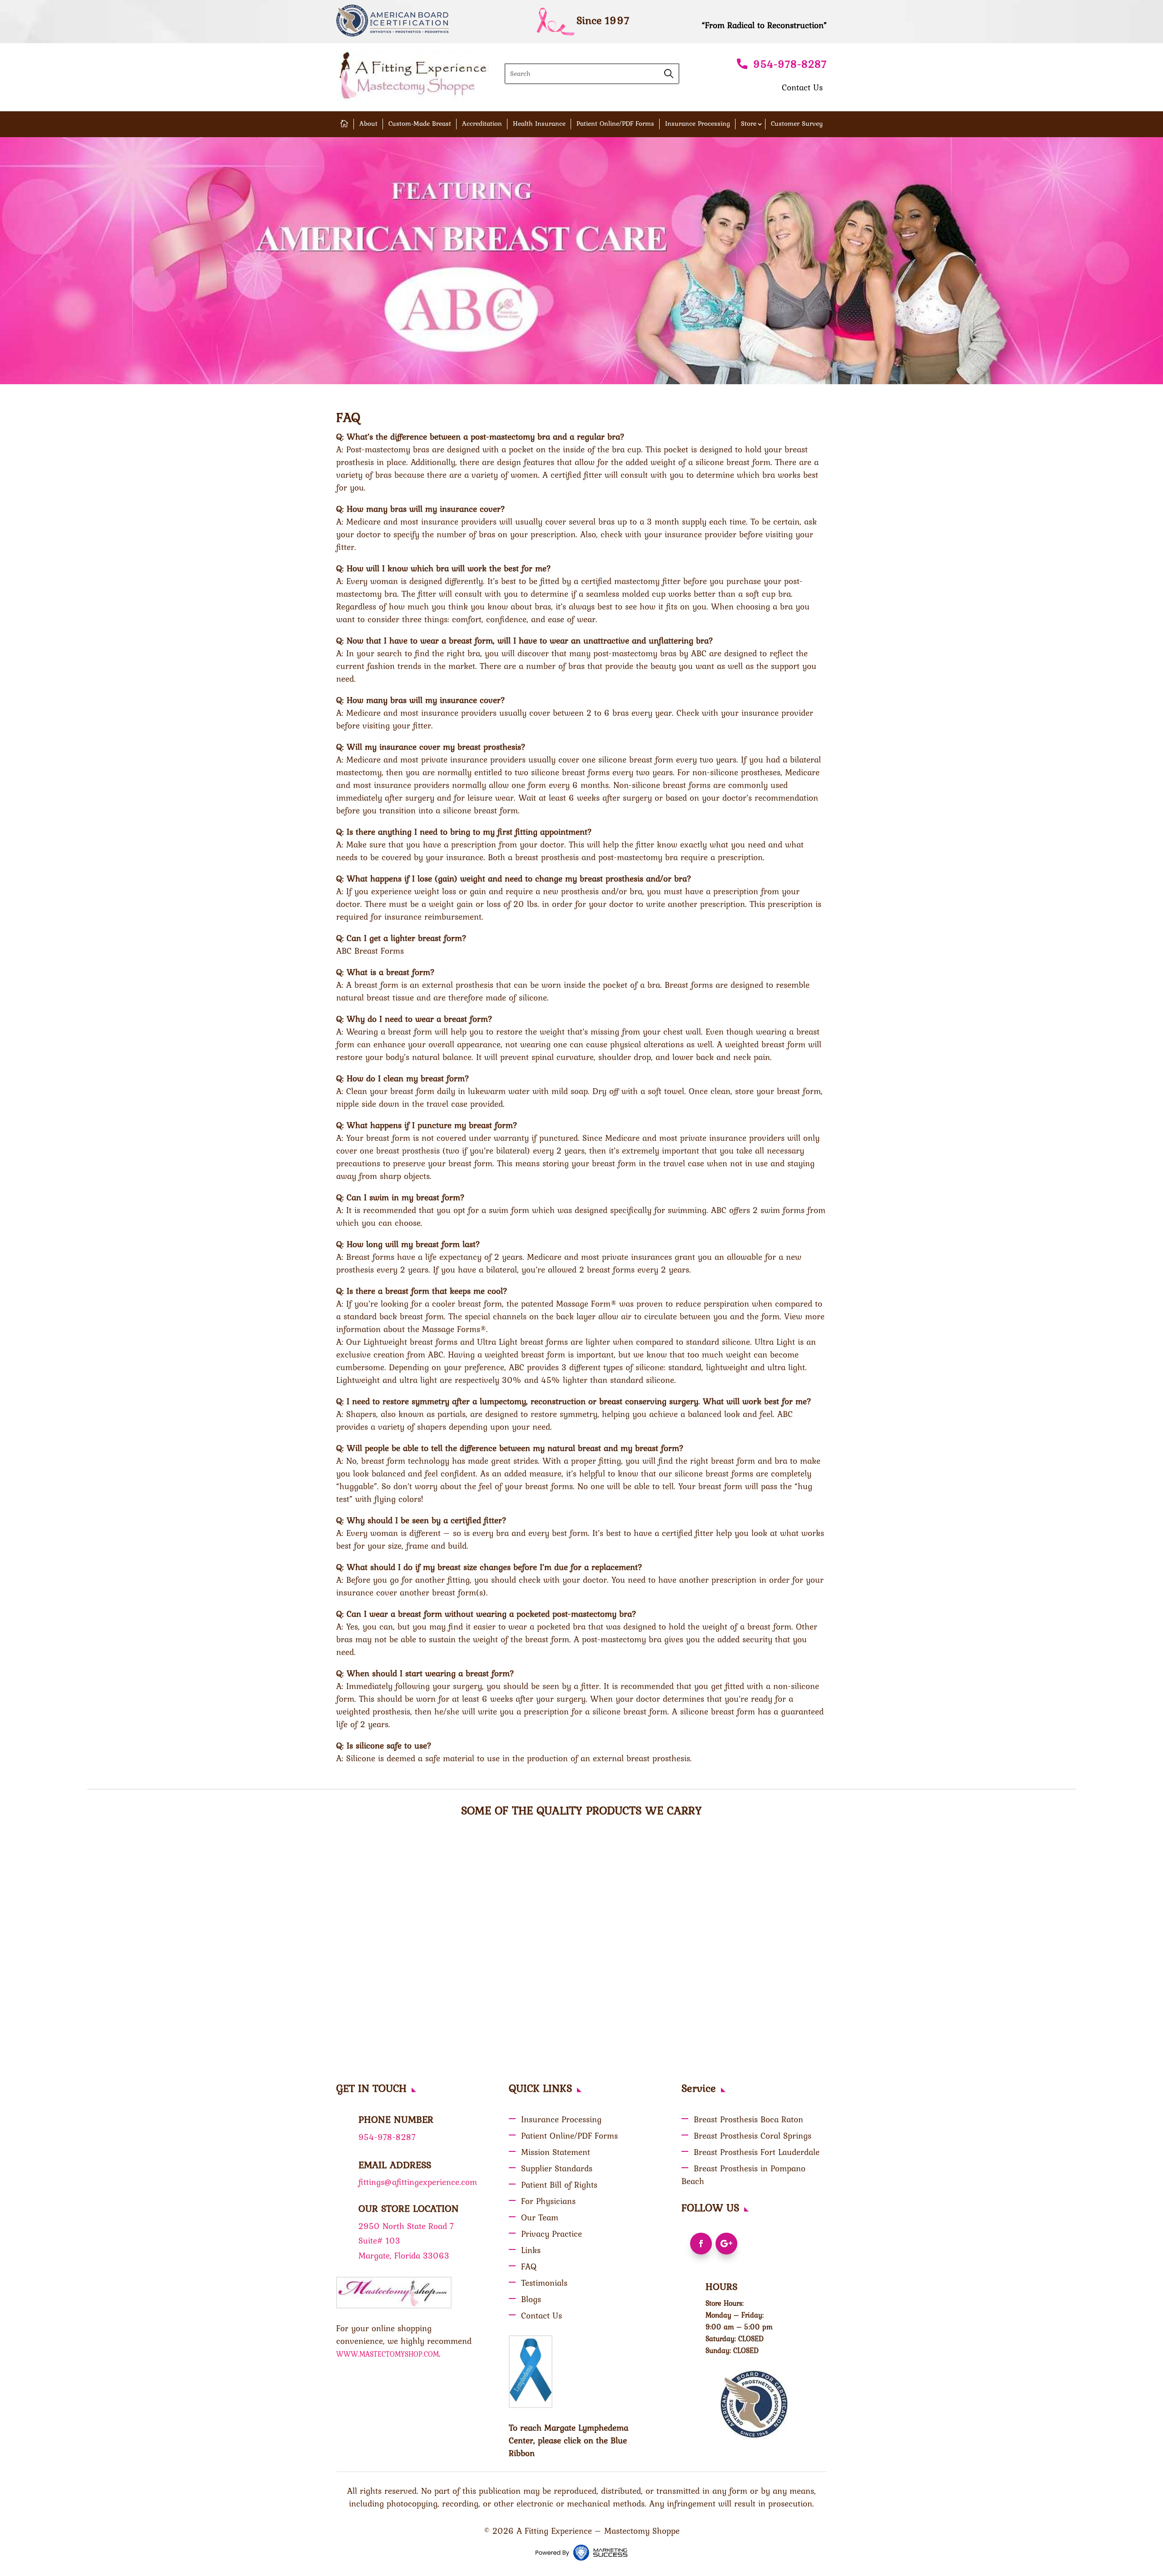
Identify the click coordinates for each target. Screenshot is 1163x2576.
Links (531, 2250)
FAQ (529, 2266)
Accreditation (482, 124)
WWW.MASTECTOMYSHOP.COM (388, 2354)
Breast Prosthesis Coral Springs (753, 2135)
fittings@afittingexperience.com (418, 2182)
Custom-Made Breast (420, 124)
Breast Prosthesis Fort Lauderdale (757, 2152)
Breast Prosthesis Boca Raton (748, 2119)
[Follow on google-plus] (726, 2244)
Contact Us (802, 87)
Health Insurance (539, 124)
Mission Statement (556, 2152)
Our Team (540, 2217)
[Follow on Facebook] (701, 2244)
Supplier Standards (557, 2168)
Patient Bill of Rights (559, 2185)
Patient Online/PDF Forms (615, 124)
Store (749, 124)
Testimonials (544, 2283)
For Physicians (548, 2201)
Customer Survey (797, 124)
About (368, 124)
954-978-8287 (790, 64)
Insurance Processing (698, 124)
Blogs (531, 2299)
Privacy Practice (552, 2234)
